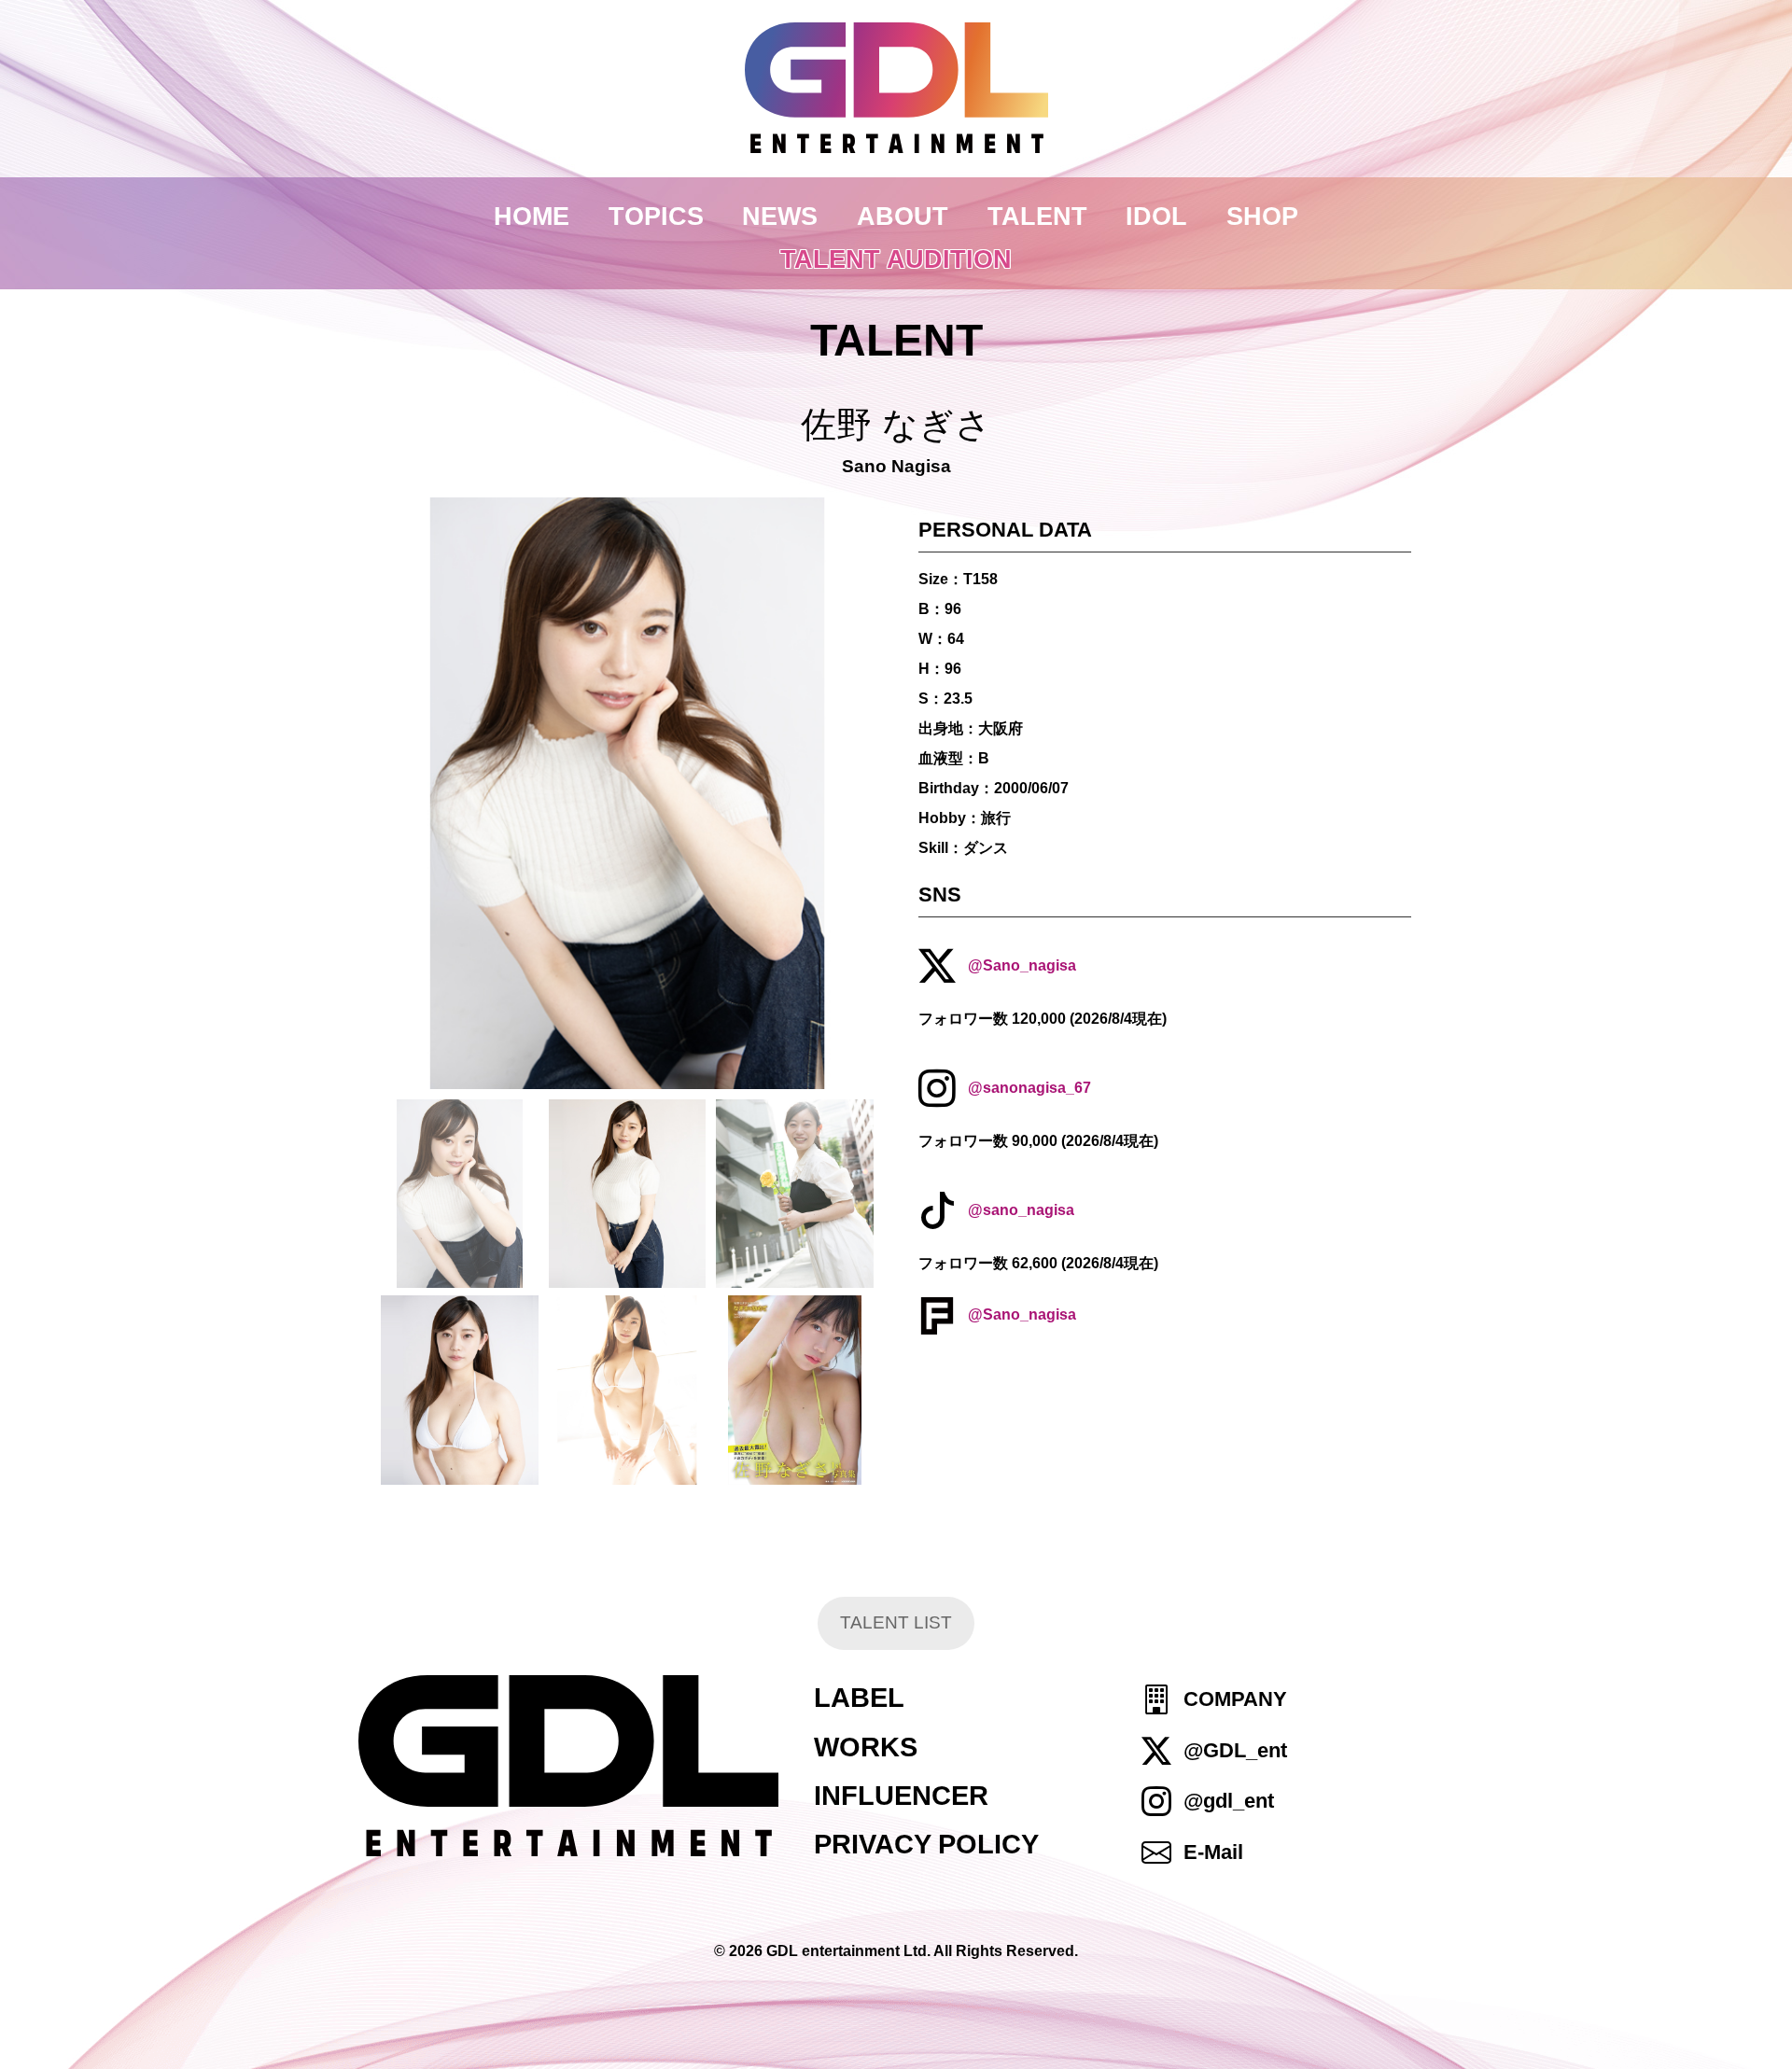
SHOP (1262, 216)
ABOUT (903, 216)
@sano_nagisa (1021, 1211)
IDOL (1156, 216)
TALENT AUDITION (896, 259)
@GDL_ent (1235, 1750)
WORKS (866, 1747)
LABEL (859, 1698)
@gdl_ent (1229, 1801)
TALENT (1037, 216)
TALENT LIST (896, 1622)
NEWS (780, 216)
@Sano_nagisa (1022, 965)
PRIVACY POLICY (926, 1844)
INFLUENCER (901, 1796)
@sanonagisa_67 (1029, 1088)
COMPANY (1235, 1700)
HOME (532, 216)
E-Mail (1213, 1852)
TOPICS (656, 216)
